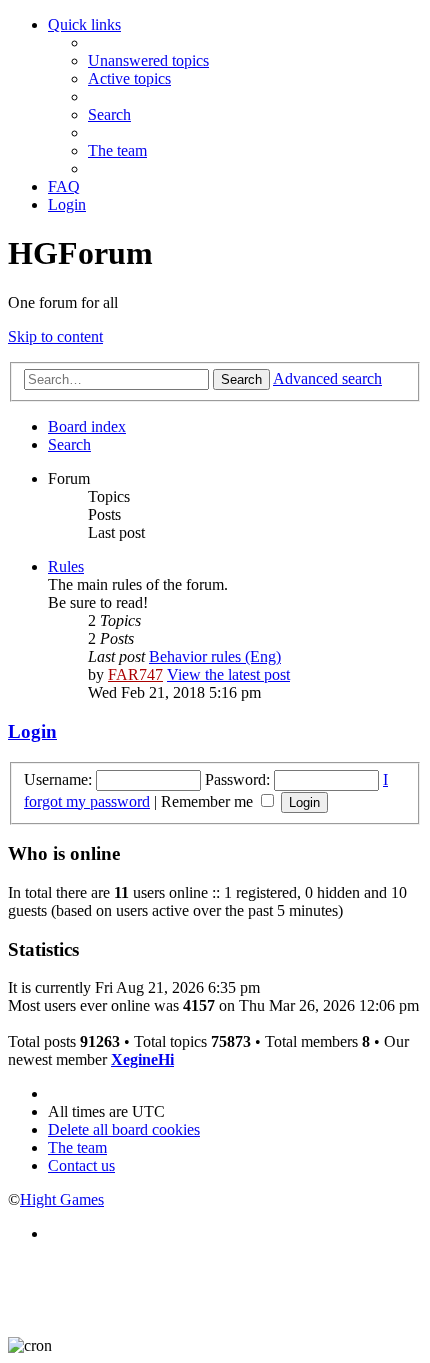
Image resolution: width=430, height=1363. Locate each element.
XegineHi (142, 1059)
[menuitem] (148, 60)
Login (32, 731)
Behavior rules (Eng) (215, 656)
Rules (66, 566)
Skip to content (55, 336)
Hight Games (62, 1199)
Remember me (209, 801)
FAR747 (135, 674)
